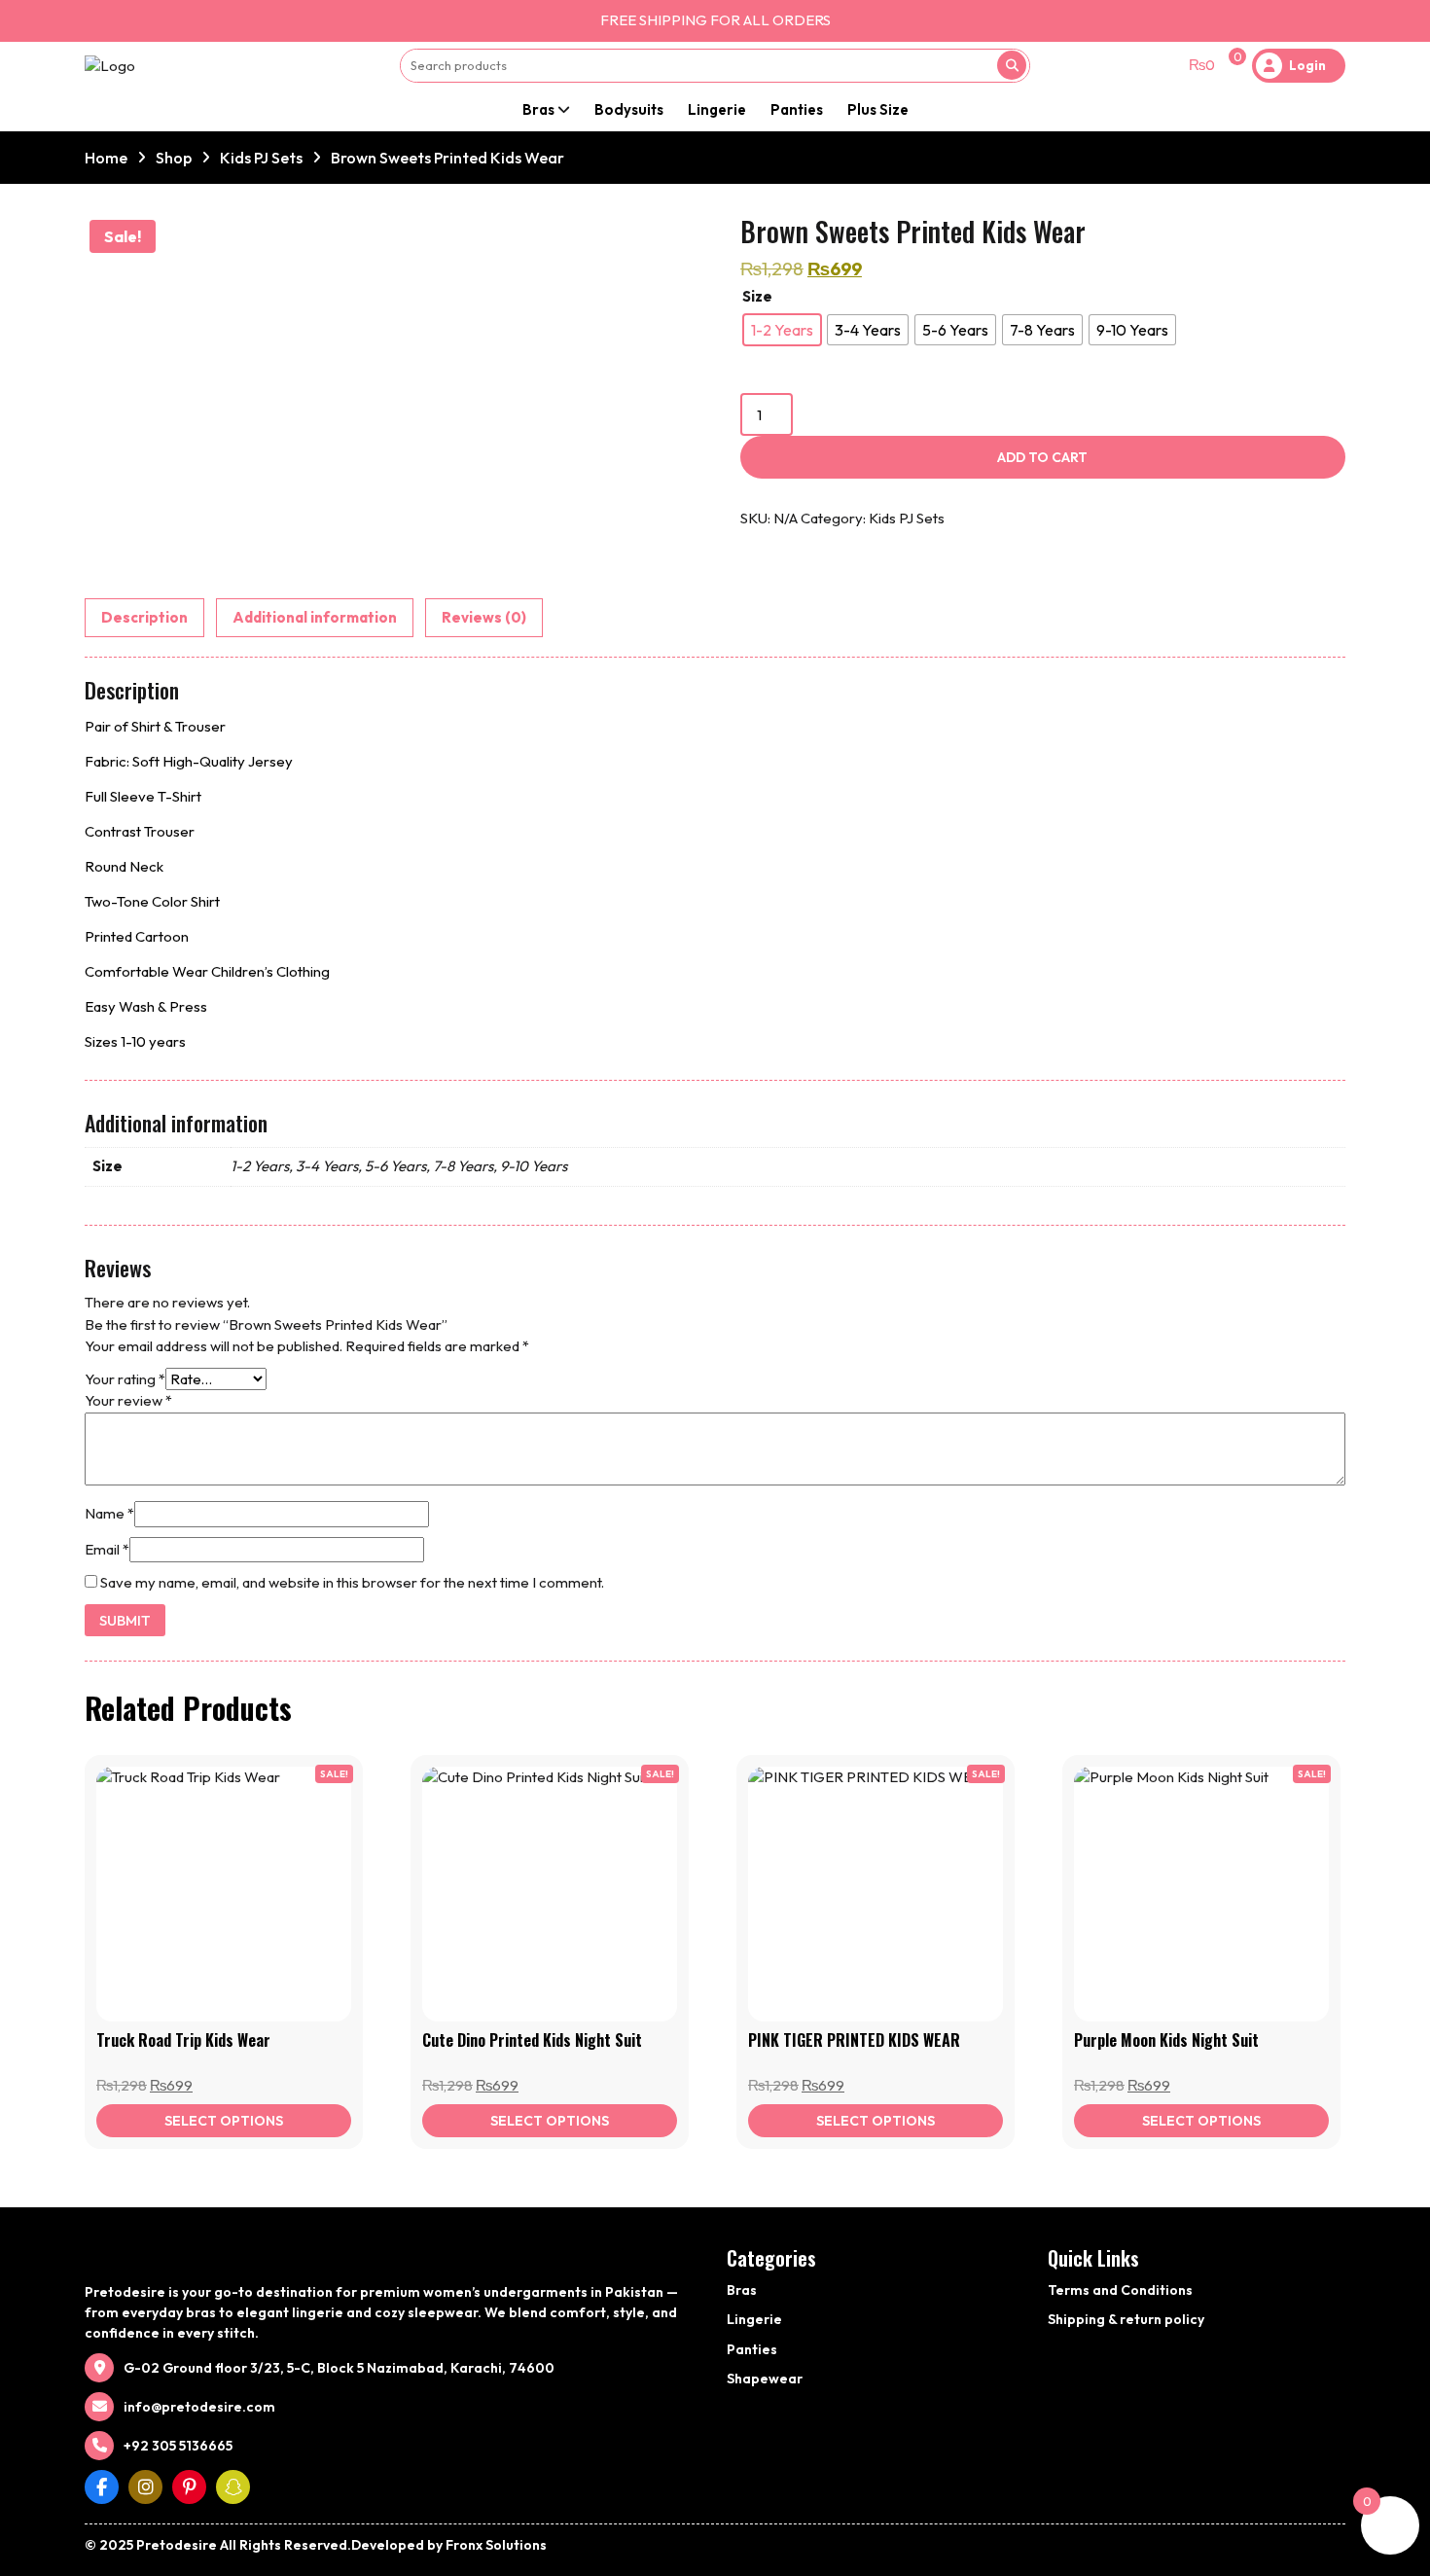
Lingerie (717, 109)
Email (107, 1549)
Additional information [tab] (315, 617)
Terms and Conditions (1120, 2290)
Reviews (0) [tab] (484, 617)
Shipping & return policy (1126, 2319)
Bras (538, 109)
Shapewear (765, 2379)
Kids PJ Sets (261, 158)
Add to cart (1042, 457)
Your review (128, 1400)
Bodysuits (629, 109)
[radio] (782, 330)
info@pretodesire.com (199, 2407)
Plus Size (878, 109)
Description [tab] (144, 617)
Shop (174, 158)
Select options (224, 2121)
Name (109, 1513)
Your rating (125, 1379)
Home (106, 158)
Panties (797, 109)
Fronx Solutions (496, 2545)
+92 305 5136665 (178, 2446)
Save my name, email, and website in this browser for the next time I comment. (352, 1582)
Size (757, 296)
